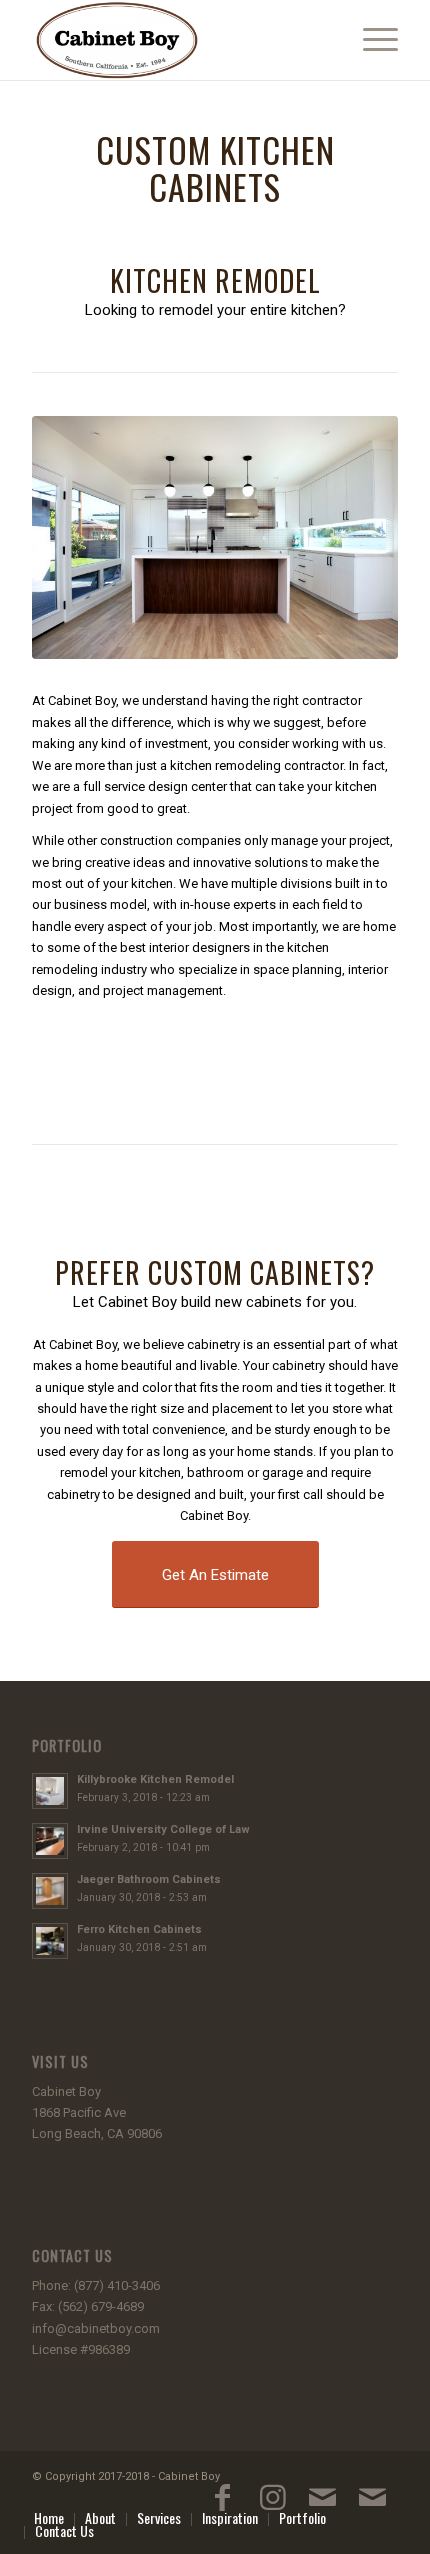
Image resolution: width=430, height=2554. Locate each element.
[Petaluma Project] (215, 538)
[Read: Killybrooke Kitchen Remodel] (50, 1791)
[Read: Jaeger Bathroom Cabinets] (50, 1891)
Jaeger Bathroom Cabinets (149, 1879)
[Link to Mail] (323, 2507)
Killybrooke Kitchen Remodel (155, 1779)
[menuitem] (370, 40)
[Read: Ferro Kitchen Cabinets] (50, 1941)
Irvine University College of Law (163, 1829)
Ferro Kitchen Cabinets (139, 1929)
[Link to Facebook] (223, 2507)
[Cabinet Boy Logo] (178, 40)
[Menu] (370, 40)
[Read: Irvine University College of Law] (50, 1841)
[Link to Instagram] (273, 2507)
